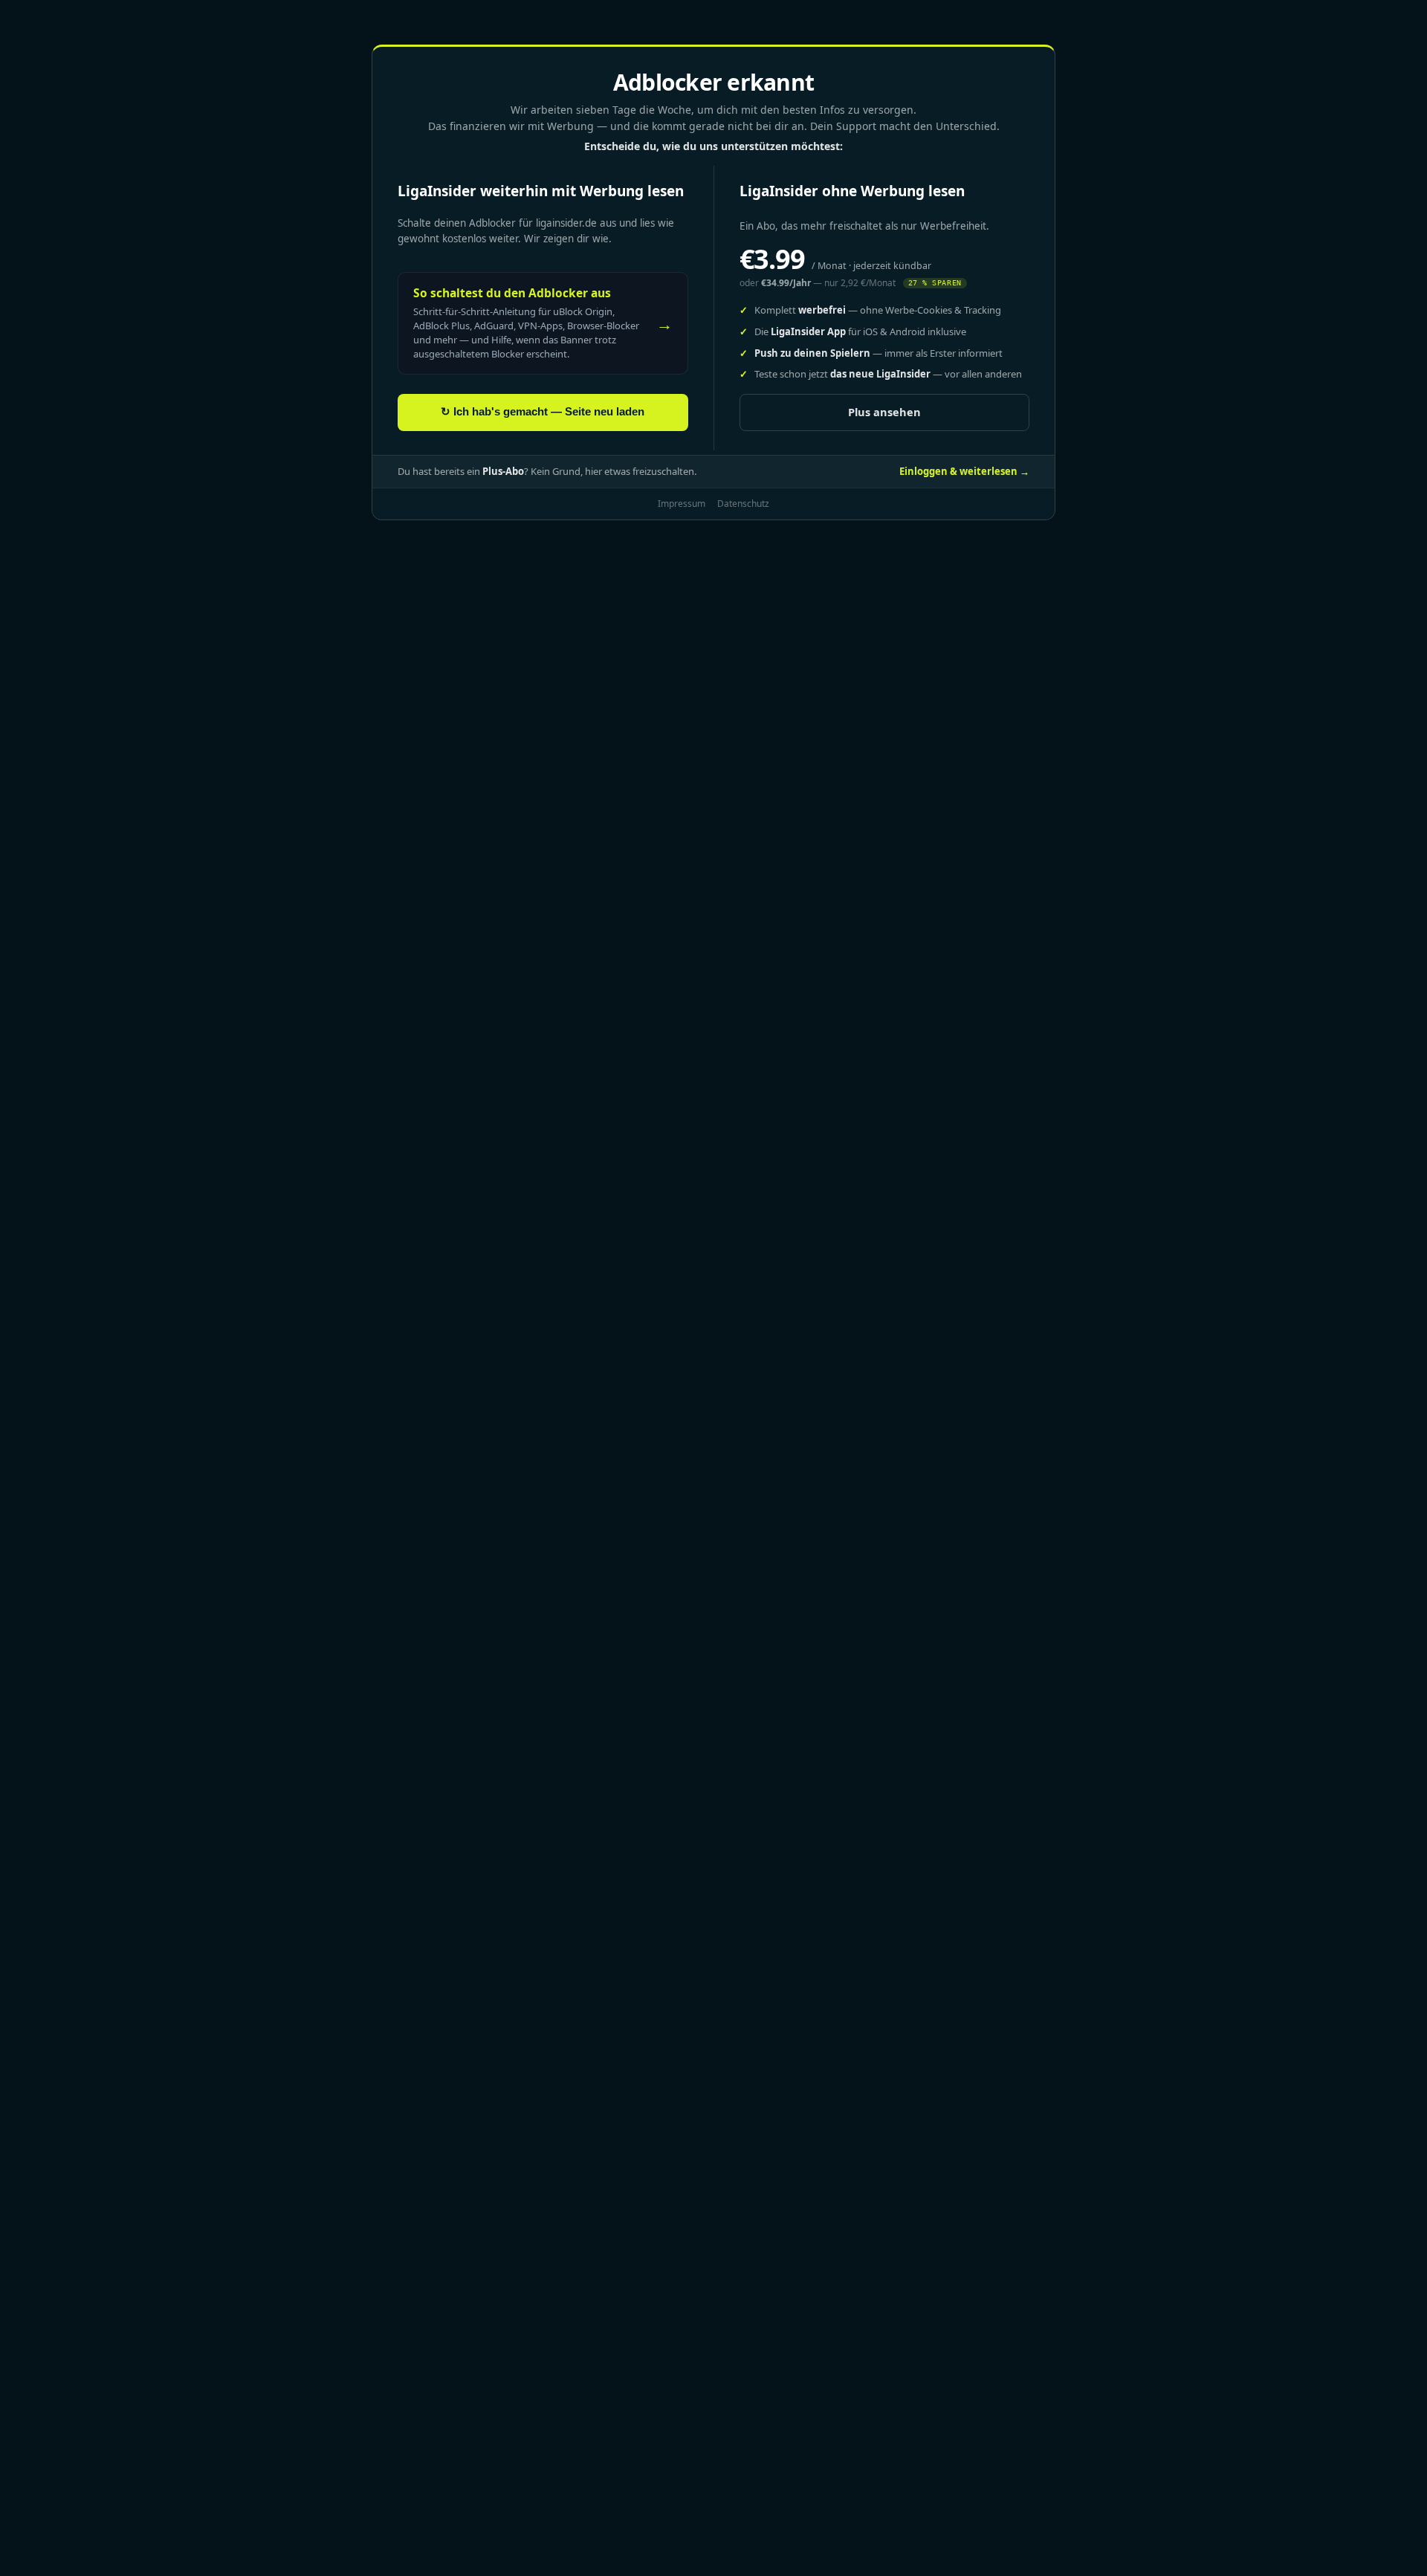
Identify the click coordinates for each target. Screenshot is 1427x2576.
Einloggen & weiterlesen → (964, 471)
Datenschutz (743, 504)
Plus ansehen (884, 412)
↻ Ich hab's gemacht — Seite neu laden (543, 412)
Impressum (682, 504)
